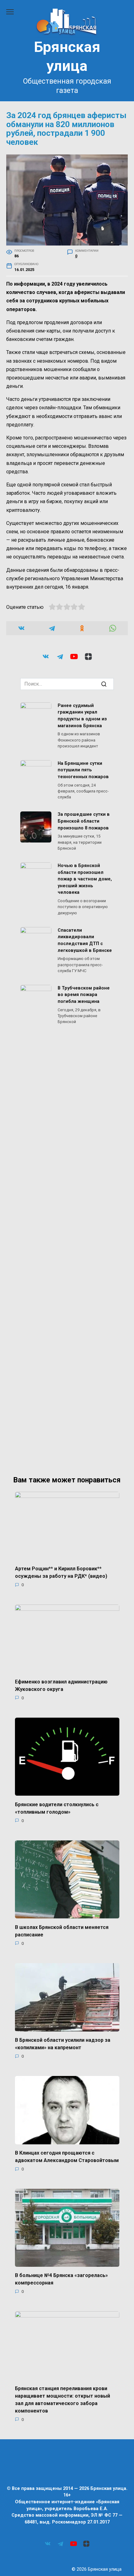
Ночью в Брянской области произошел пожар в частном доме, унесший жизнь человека (85, 879)
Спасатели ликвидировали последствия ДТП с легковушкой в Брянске (85, 940)
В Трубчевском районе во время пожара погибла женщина (84, 995)
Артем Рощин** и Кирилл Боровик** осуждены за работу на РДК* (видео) (61, 1572)
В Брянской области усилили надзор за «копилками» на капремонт (63, 2044)
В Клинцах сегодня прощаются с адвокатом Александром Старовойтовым (67, 2157)
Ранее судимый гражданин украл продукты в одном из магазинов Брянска (82, 716)
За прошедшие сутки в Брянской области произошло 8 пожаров (84, 821)
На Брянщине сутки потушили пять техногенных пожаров (83, 770)
